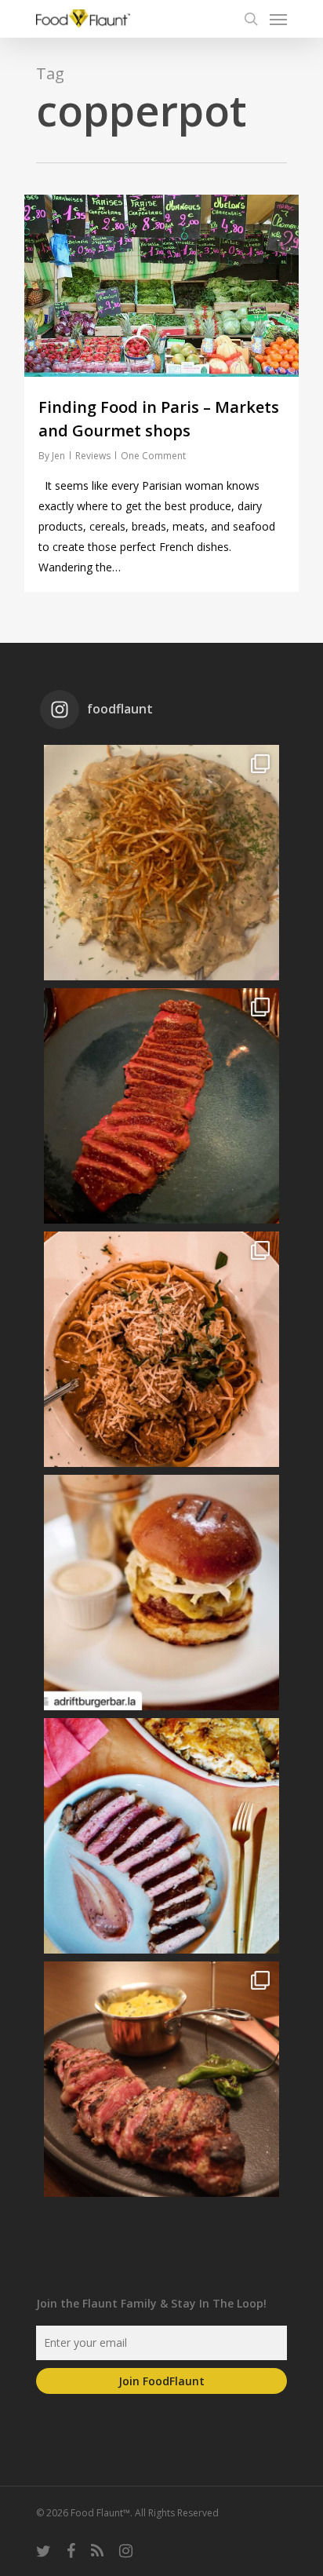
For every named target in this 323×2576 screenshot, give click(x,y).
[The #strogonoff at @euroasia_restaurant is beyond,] (161, 863)
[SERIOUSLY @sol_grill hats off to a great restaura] (161, 1349)
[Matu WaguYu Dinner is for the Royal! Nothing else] (161, 1106)
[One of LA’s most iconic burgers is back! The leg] (161, 1593)
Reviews (93, 456)
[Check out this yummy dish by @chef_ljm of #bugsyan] (161, 2079)
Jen (58, 456)
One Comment (153, 456)
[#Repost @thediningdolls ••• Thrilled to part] (161, 1836)
